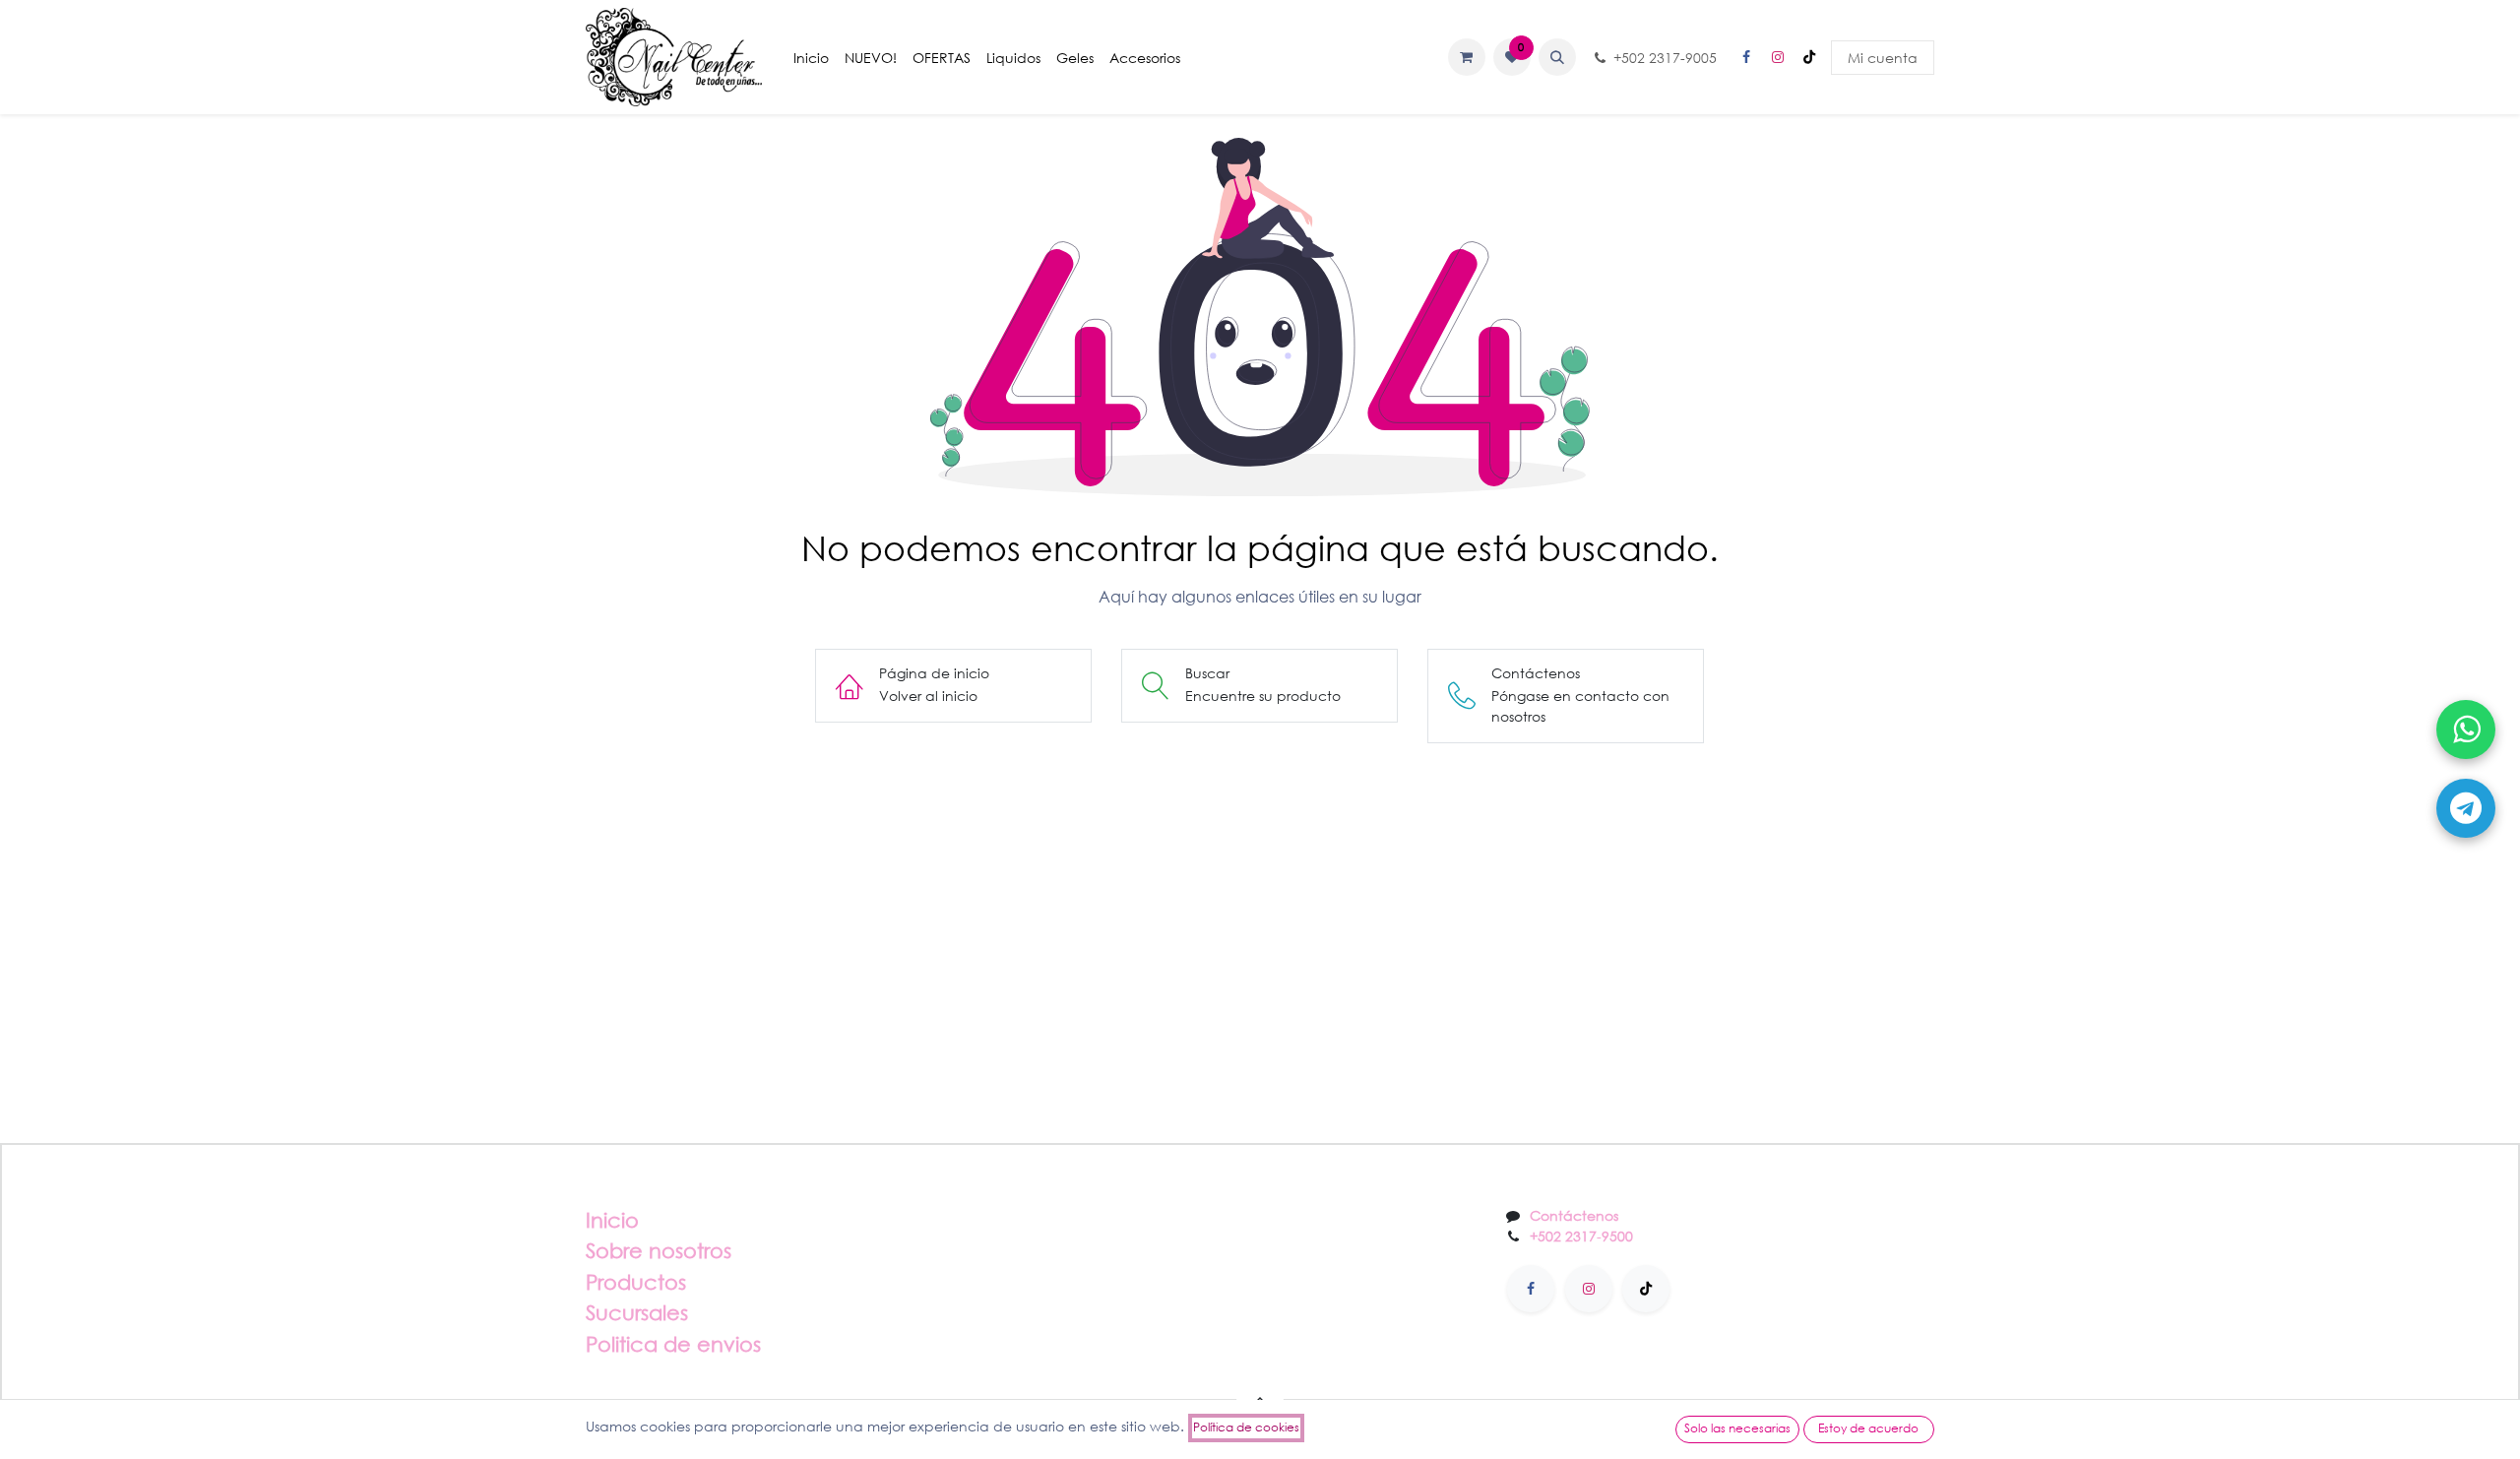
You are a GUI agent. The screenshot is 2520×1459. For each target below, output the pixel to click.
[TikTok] (1809, 57)
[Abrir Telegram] (2466, 808)
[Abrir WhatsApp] (2466, 729)
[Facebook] (1746, 57)
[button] (1557, 57)
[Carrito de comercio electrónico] (1467, 57)
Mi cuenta (1883, 58)
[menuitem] (811, 58)
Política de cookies (1246, 1427)
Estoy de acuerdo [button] (1868, 1428)
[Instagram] (1778, 57)
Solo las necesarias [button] (1737, 1428)
